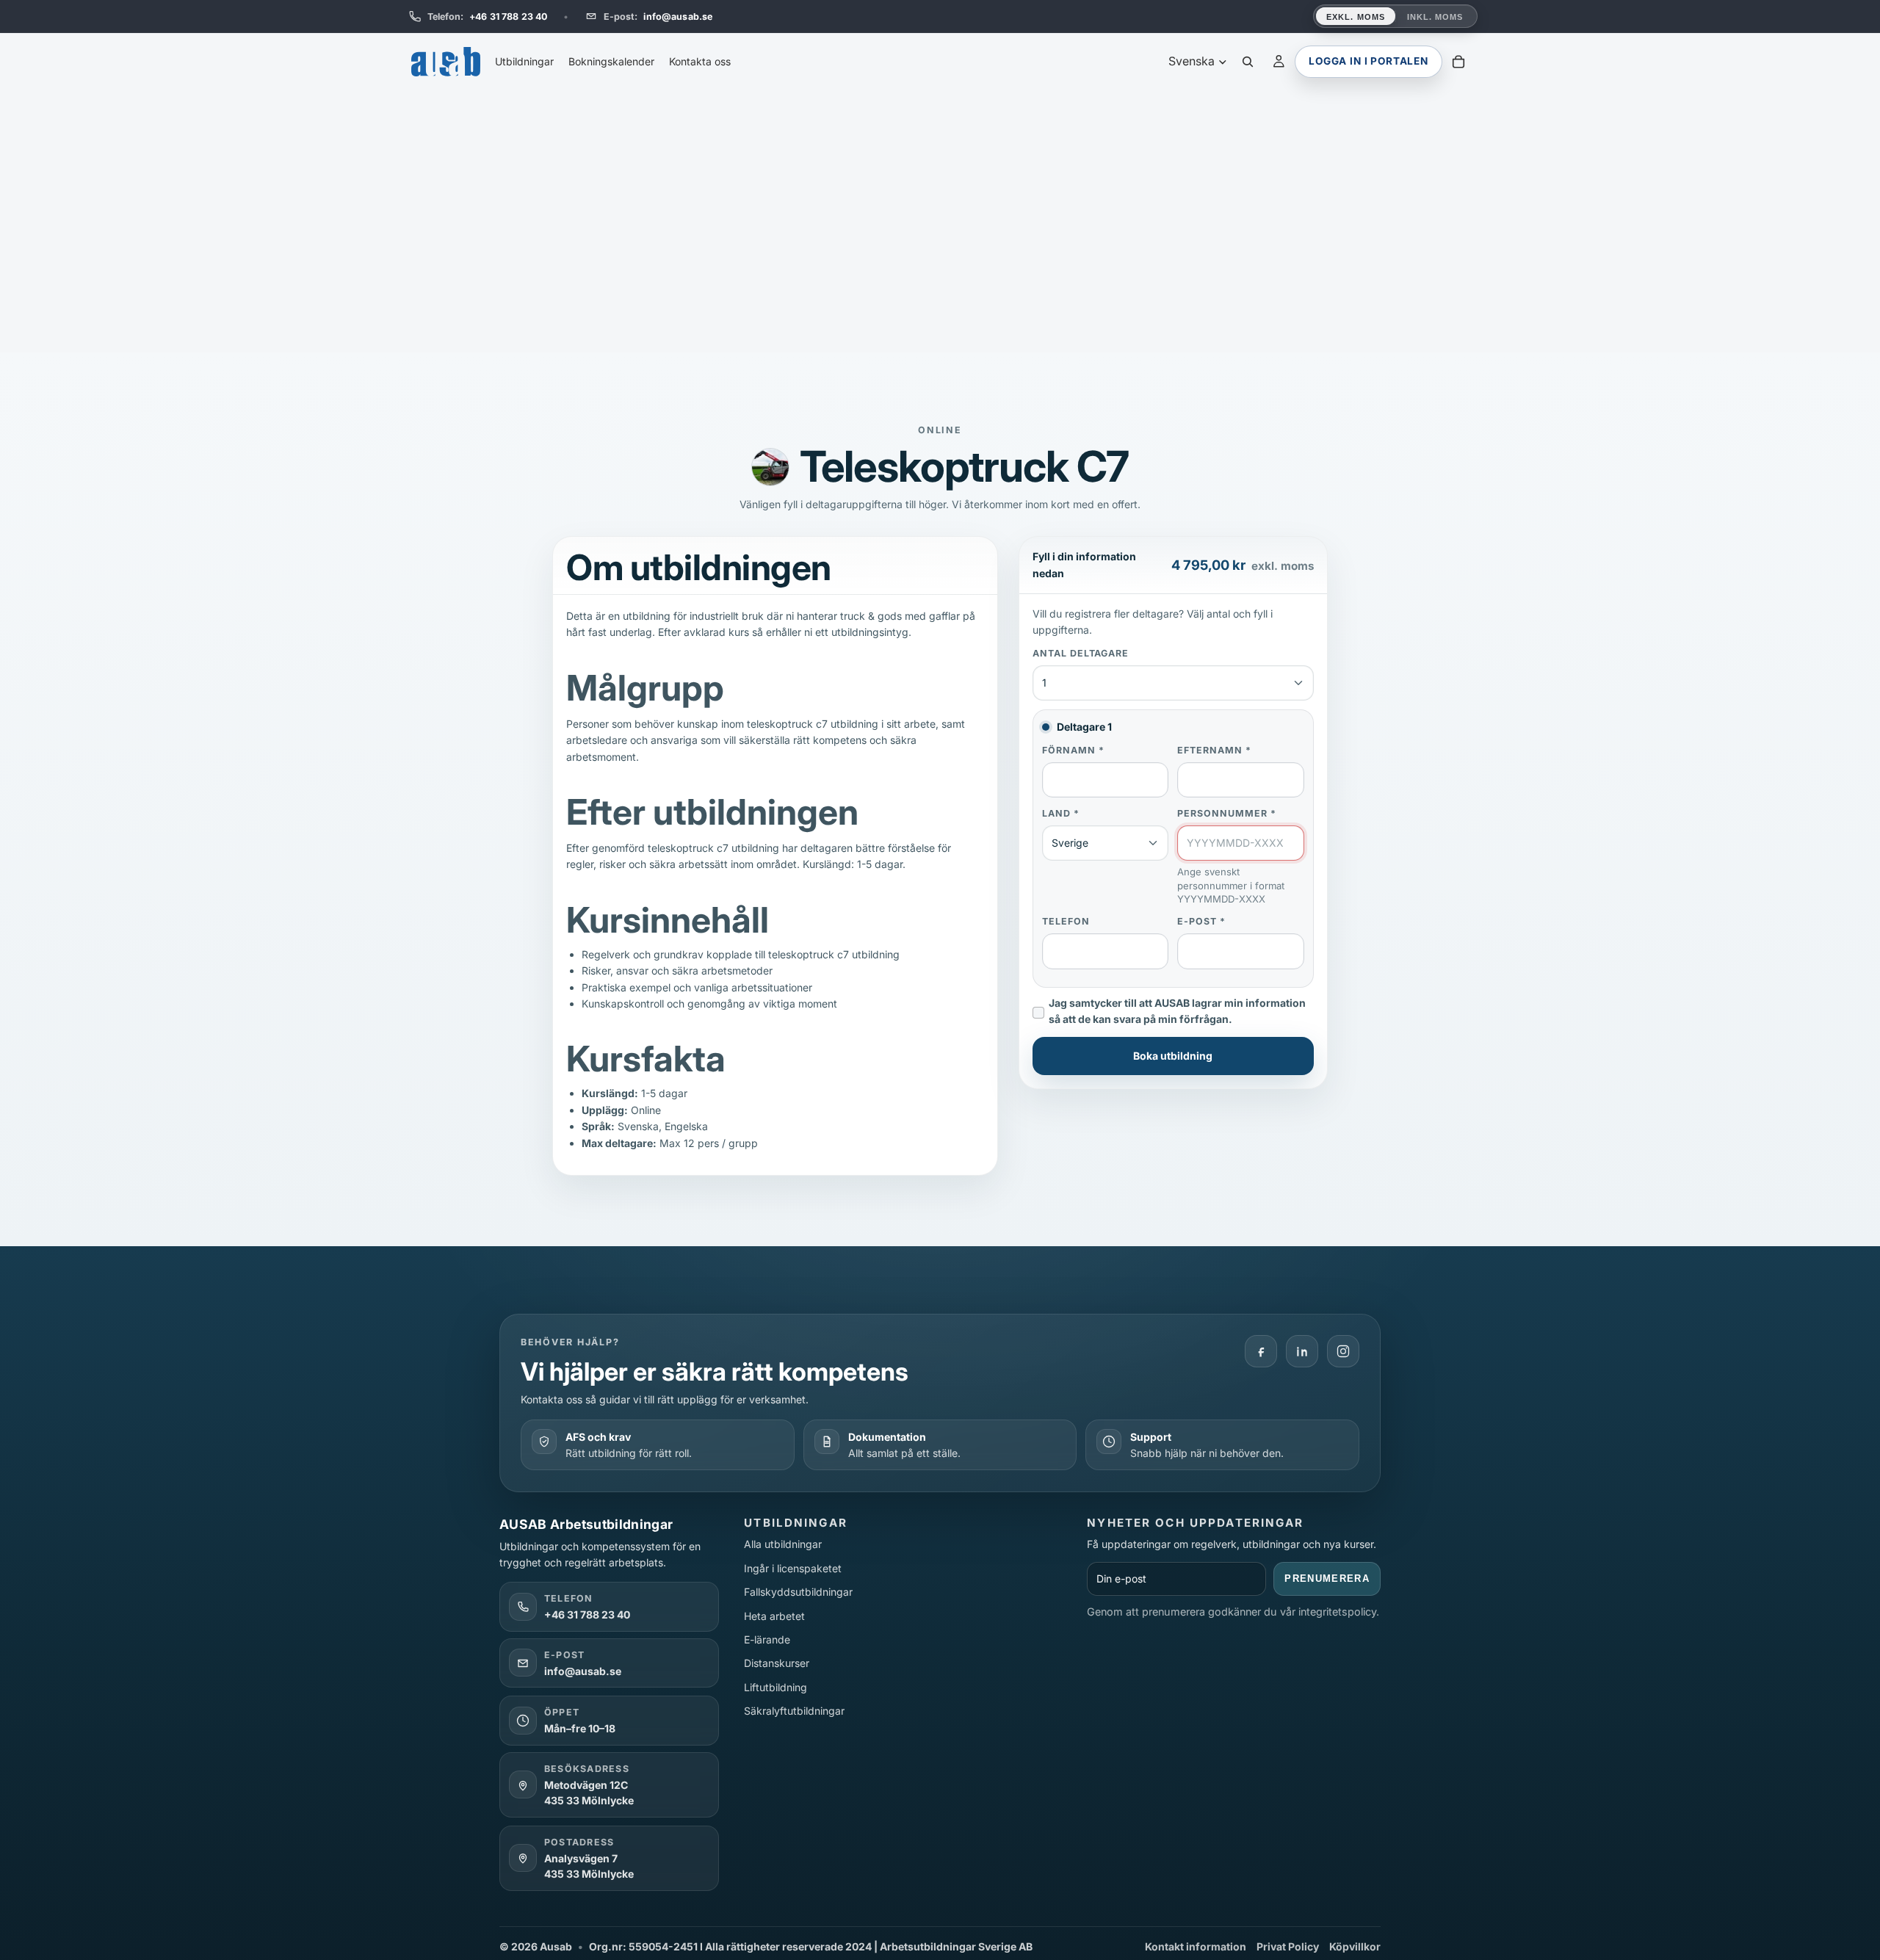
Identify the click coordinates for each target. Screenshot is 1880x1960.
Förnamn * (1073, 749)
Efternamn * (1214, 749)
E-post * (1201, 921)
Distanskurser (777, 1663)
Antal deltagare (1081, 653)
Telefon (1066, 921)
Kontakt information (1196, 1946)
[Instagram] (1343, 1351)
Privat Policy (1288, 1946)
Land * (1061, 813)
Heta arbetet (774, 1616)
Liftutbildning (775, 1687)
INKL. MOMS (1435, 17)
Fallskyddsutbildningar (798, 1592)
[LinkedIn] (1302, 1351)
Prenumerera (1327, 1579)
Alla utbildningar (783, 1544)
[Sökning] (1248, 62)
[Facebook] (1261, 1351)
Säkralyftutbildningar (794, 1711)
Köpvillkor (1355, 1946)
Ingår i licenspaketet (793, 1568)
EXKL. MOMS (1356, 17)
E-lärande (767, 1639)
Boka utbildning (1173, 1055)
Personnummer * (1227, 813)
